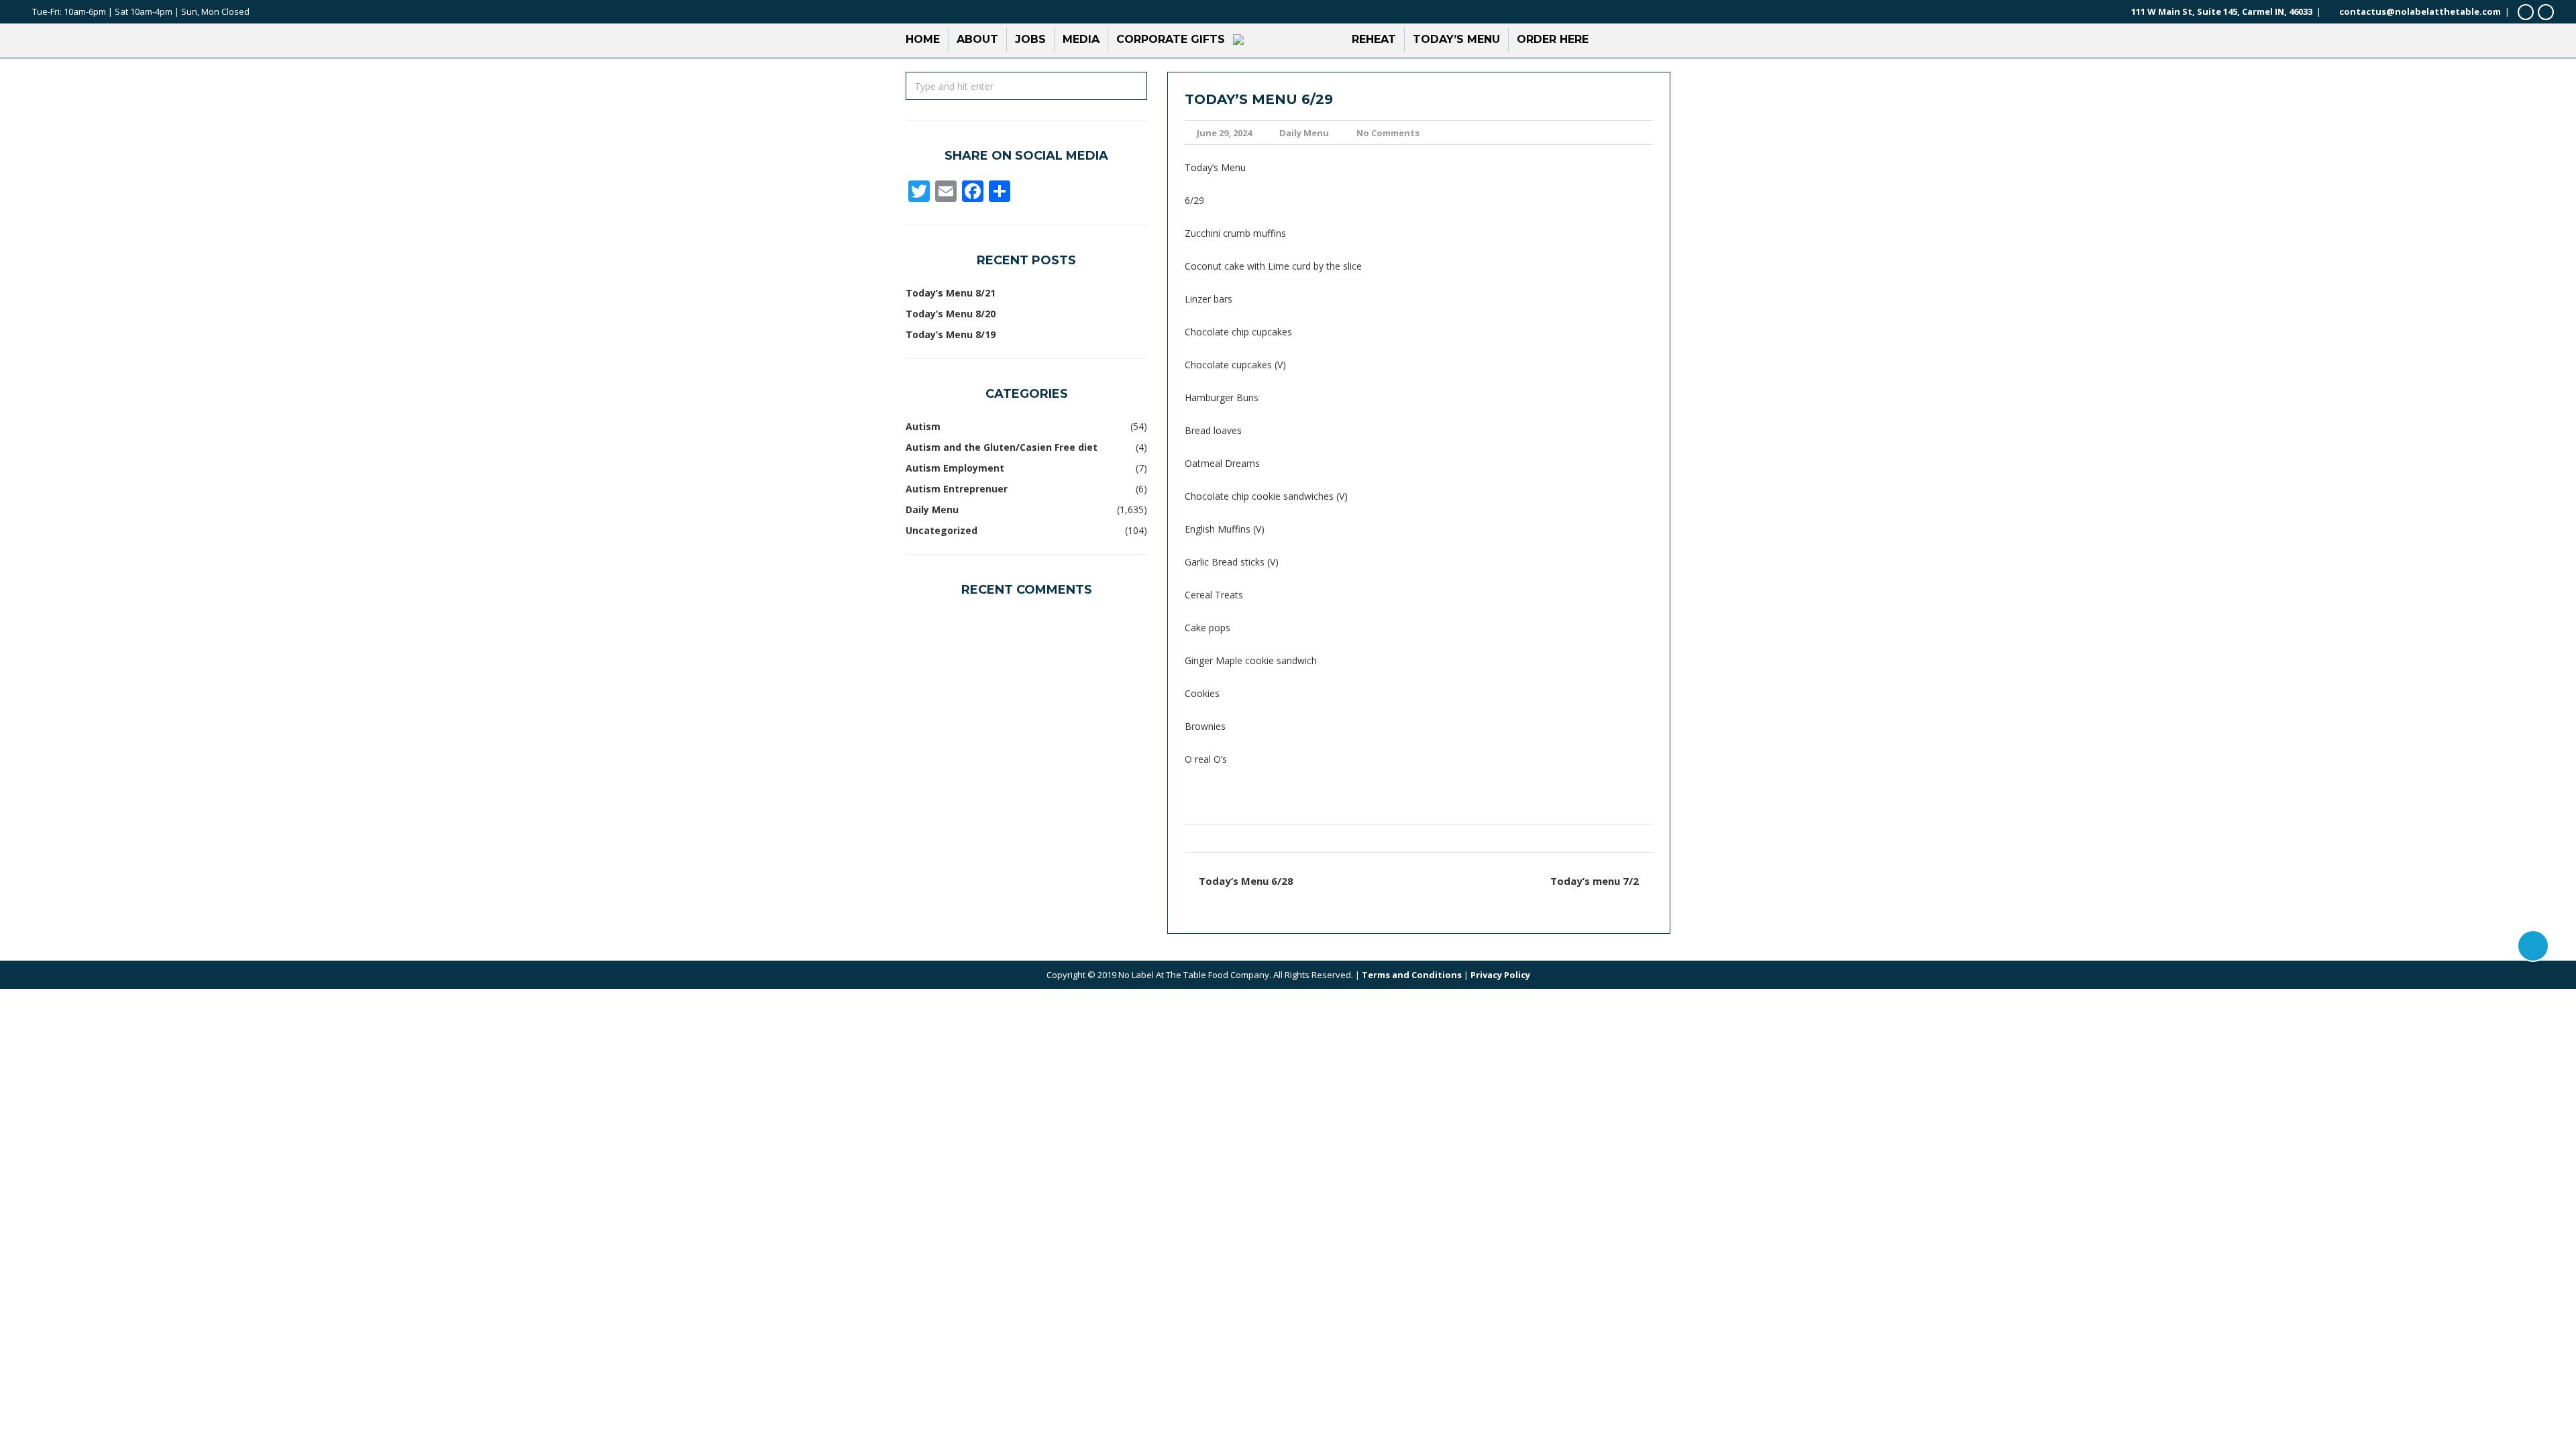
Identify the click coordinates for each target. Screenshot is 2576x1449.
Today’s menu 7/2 (1595, 881)
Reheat (1374, 39)
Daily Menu (1304, 133)
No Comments (1388, 133)
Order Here (1553, 39)
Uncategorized (942, 530)
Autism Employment (955, 468)
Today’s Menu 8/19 (951, 334)
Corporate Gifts (1171, 39)
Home (923, 39)
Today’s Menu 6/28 (1246, 881)
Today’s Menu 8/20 (951, 314)
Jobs (1030, 39)
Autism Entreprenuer (957, 489)
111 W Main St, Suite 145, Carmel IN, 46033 (2222, 11)
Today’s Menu (1456, 39)
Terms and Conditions (1412, 975)
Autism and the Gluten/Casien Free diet (1002, 447)
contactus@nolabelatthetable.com (2420, 11)
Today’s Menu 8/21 (951, 293)
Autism (923, 426)
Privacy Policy (1500, 975)
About (977, 39)
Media (1081, 39)
